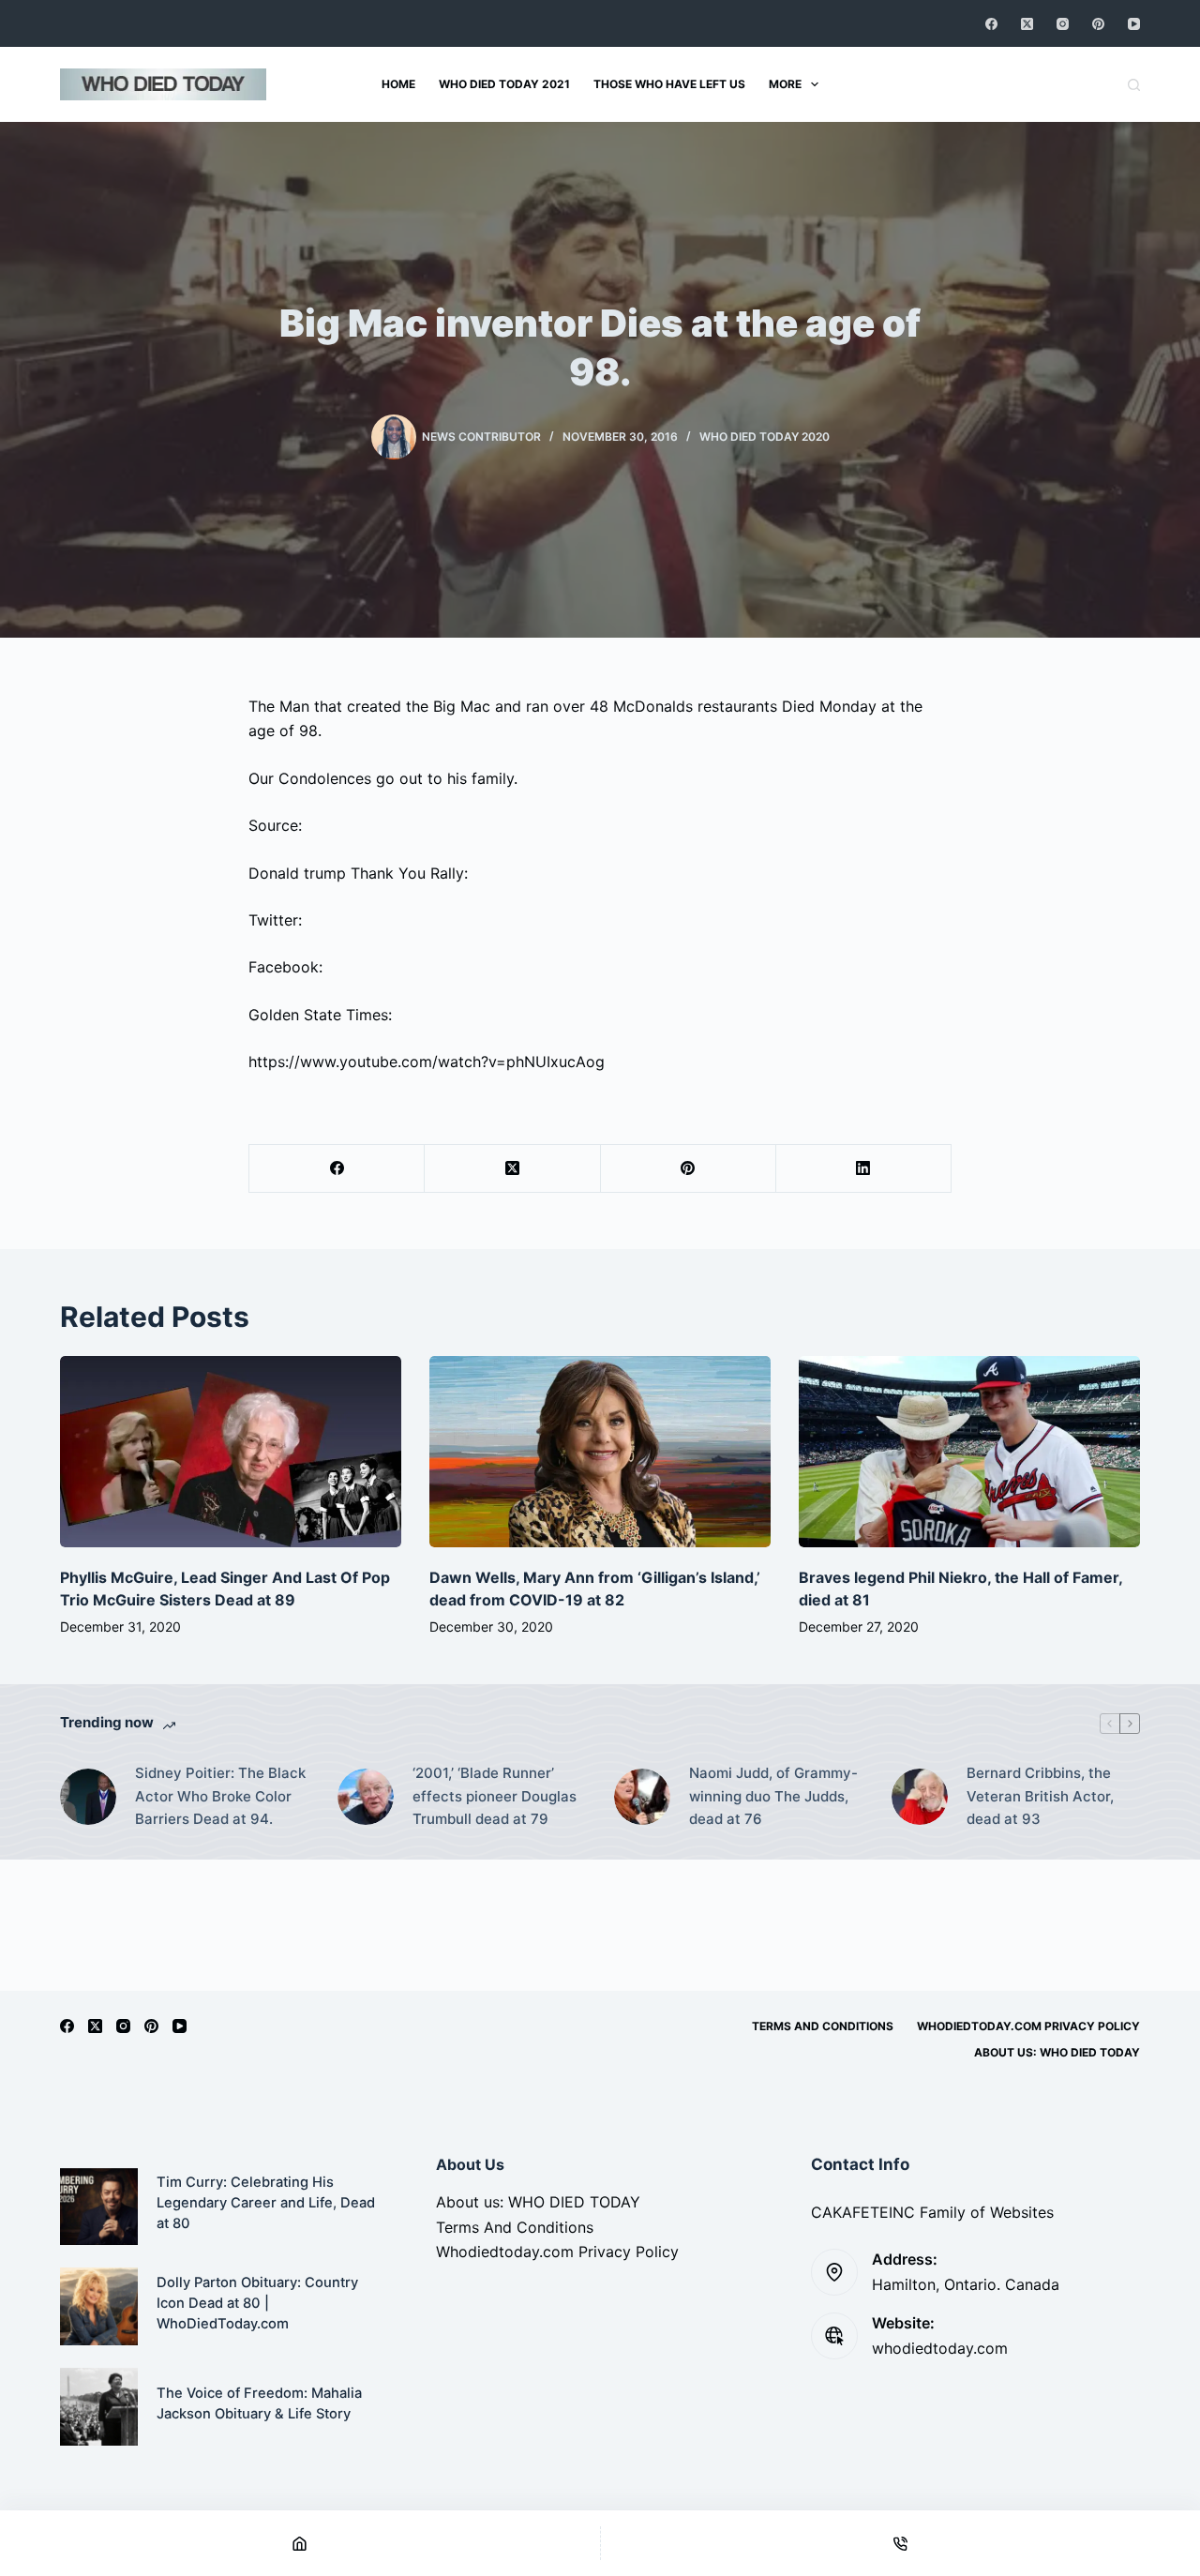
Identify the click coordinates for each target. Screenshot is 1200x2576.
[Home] (300, 2543)
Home (398, 84)
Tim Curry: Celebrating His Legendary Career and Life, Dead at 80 (266, 2203)
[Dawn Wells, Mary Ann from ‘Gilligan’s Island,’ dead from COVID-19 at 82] (600, 1452)
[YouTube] (1134, 24)
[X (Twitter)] (1027, 24)
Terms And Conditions (823, 2026)
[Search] (1134, 85)
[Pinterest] (1098, 24)
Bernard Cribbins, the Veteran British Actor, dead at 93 (1040, 1796)
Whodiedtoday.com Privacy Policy (1028, 2026)
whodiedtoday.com (940, 2348)
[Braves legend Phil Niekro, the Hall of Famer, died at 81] (969, 1452)
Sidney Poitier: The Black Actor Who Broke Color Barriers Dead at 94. (220, 1796)
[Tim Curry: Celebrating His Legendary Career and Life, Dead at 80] (99, 2207)
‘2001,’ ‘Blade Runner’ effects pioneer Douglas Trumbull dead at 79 (495, 1796)
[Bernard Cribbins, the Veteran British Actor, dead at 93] (920, 1797)
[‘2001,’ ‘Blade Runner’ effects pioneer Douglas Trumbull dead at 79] (366, 1797)
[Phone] (901, 2543)
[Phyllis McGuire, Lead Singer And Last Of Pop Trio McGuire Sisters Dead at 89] (231, 1452)
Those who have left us (669, 84)
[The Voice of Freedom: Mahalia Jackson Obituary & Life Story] (99, 2407)
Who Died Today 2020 (765, 437)
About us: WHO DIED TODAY (1057, 2052)
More (785, 84)
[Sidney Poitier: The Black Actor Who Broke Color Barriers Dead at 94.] (88, 1797)
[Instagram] (1063, 24)
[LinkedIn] (864, 1169)
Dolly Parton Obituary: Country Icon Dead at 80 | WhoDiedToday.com (257, 2303)
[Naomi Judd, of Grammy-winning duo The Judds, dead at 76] (642, 1797)
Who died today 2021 (504, 84)
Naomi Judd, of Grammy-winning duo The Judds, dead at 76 (773, 1796)
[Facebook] (991, 24)
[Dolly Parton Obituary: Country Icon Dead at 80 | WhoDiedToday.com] (99, 2306)
